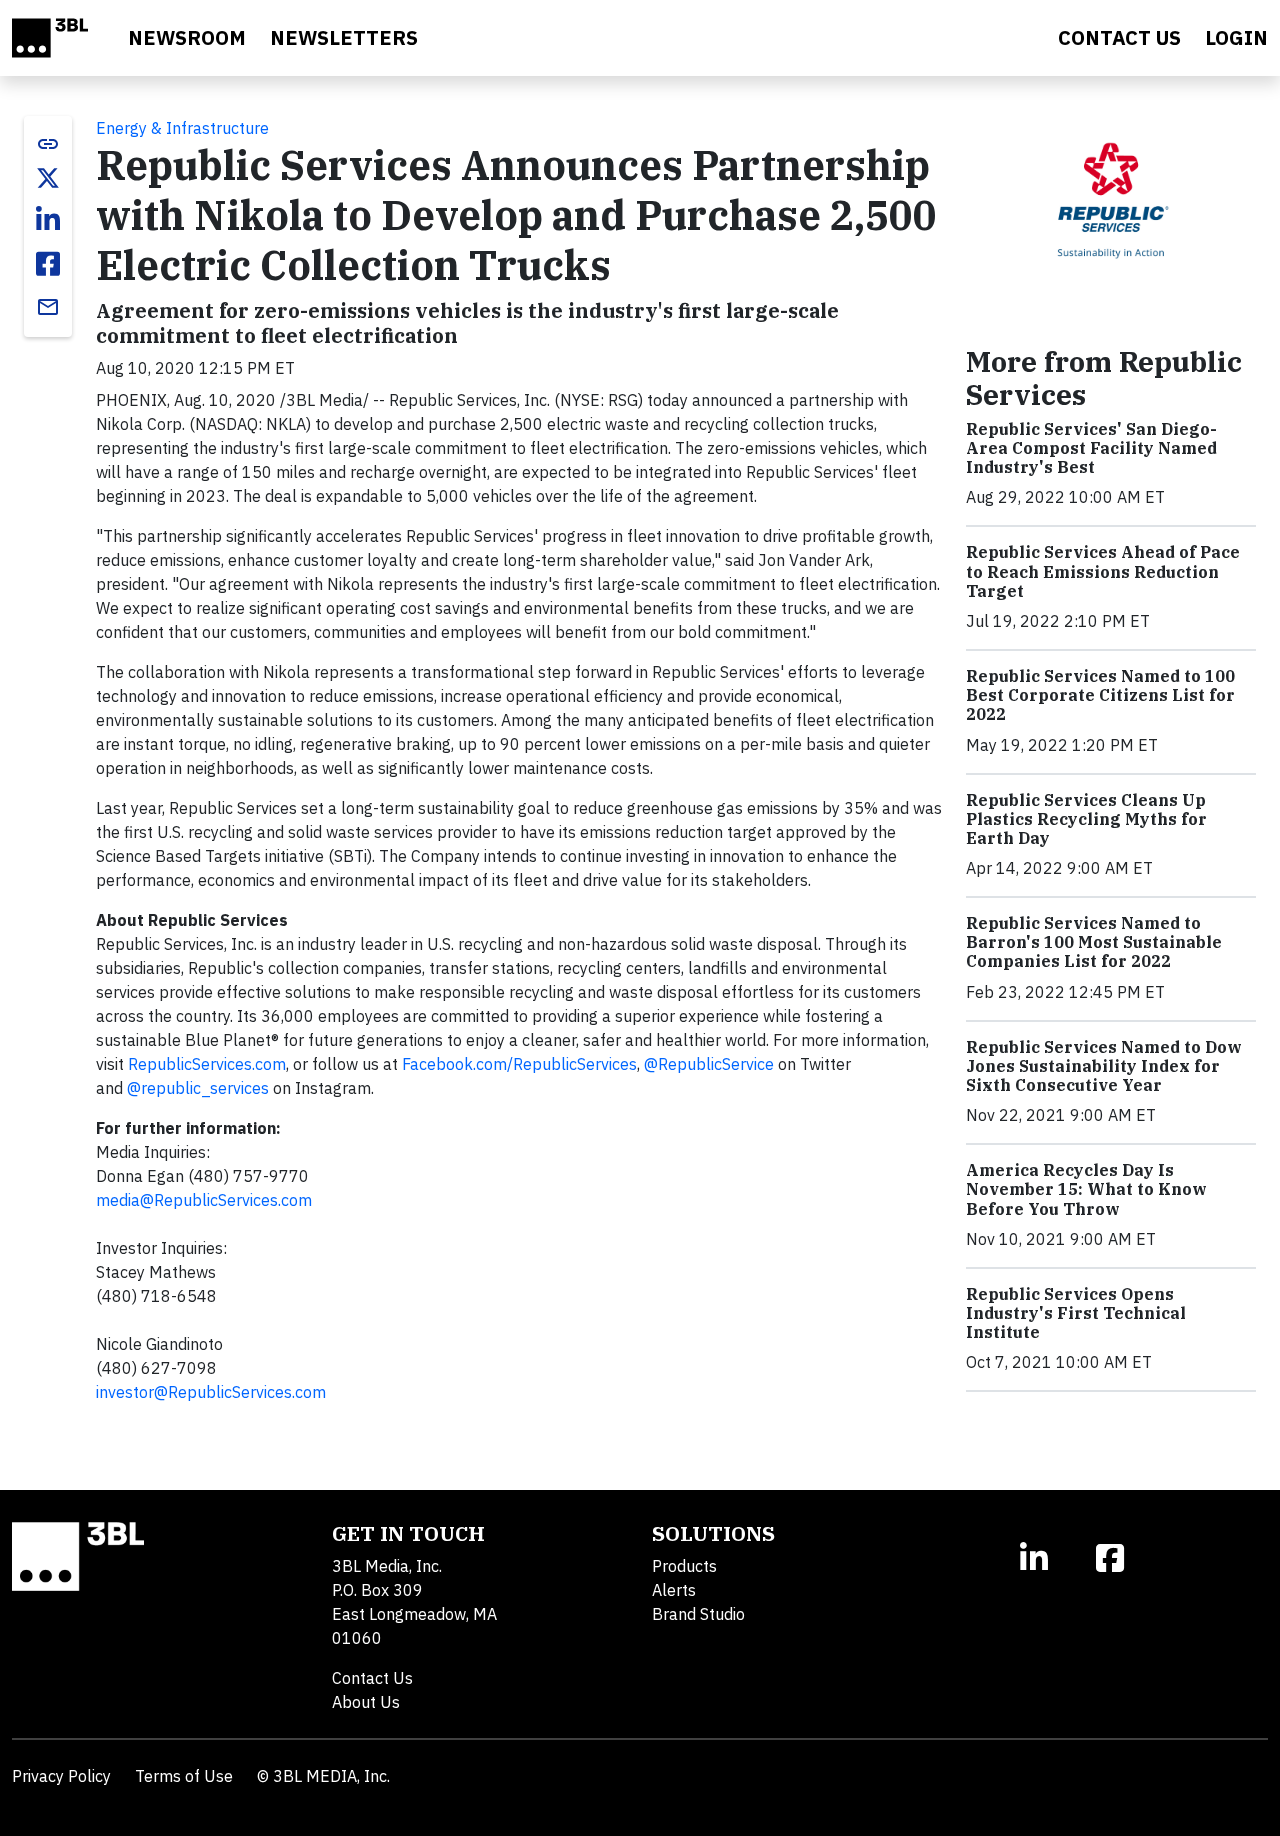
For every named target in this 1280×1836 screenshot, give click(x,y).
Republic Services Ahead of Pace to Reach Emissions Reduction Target (1103, 571)
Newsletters (344, 37)
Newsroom (187, 37)
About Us (366, 1702)
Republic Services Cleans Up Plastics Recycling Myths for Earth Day (1086, 819)
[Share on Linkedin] (48, 220)
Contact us (1119, 37)
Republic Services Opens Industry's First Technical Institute (1076, 1313)
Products (684, 1566)
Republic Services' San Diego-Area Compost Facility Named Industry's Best (1091, 448)
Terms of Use (184, 1776)
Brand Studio (698, 1614)
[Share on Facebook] (48, 264)
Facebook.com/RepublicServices (519, 1064)
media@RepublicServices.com (204, 1200)
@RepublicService (709, 1064)
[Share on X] (48, 178)
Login (1236, 37)
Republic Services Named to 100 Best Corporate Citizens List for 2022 (1100, 695)
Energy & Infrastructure (182, 128)
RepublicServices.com (207, 1064)
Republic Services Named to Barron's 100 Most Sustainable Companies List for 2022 (1094, 942)
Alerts (674, 1590)
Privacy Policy (61, 1776)
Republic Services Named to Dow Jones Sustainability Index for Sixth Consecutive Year (1104, 1066)
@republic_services (198, 1088)
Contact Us (372, 1678)
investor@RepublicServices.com (211, 1392)
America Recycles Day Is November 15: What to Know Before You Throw (1086, 1189)
